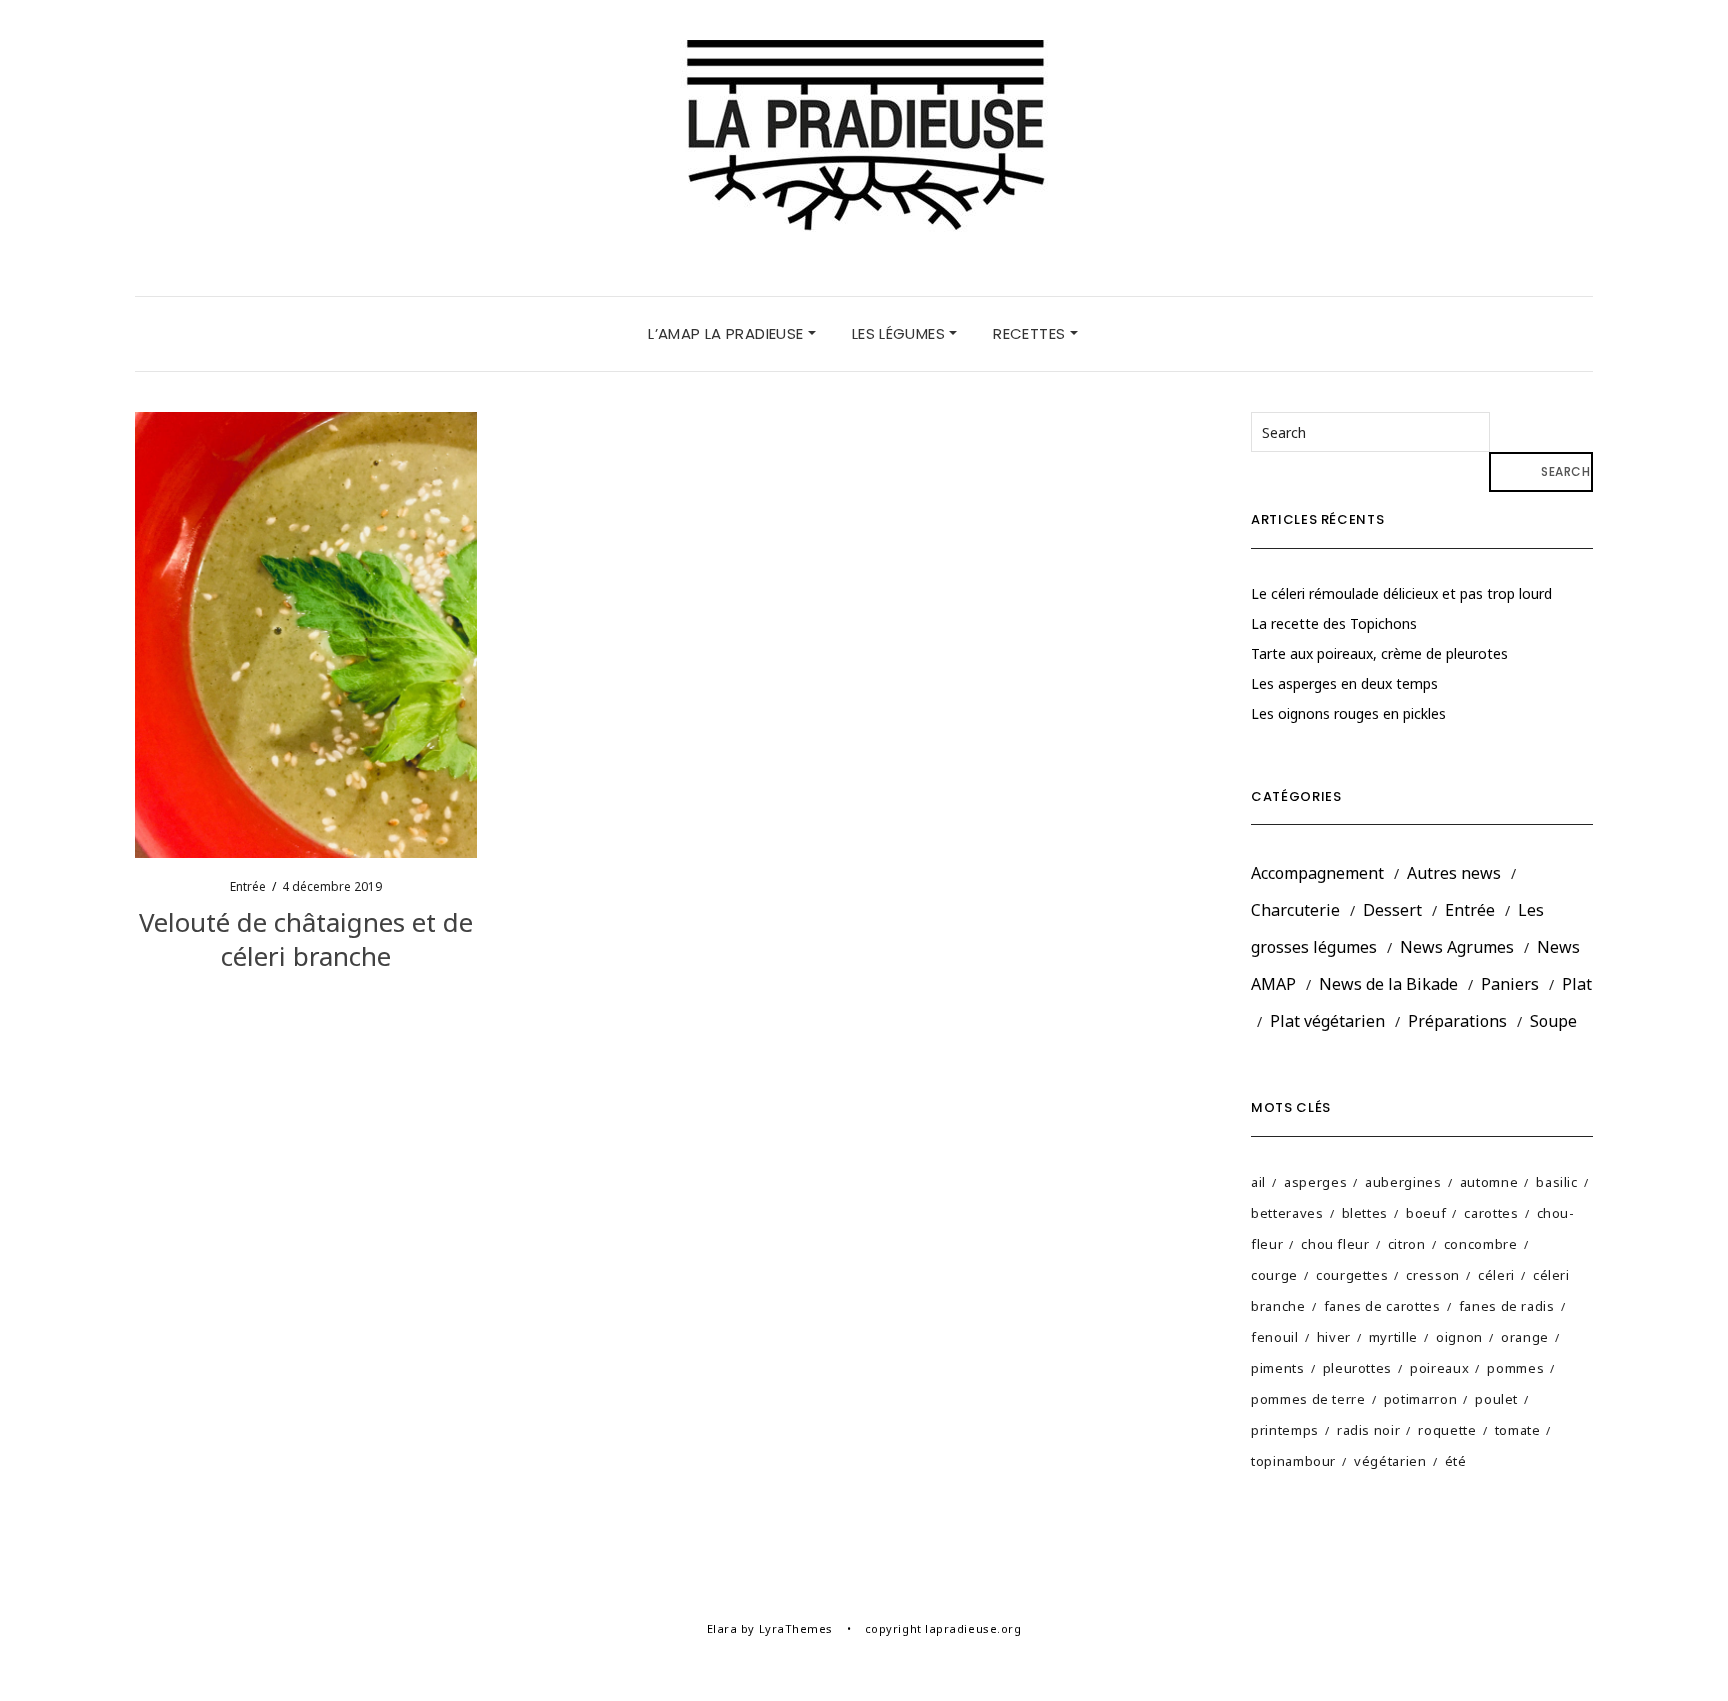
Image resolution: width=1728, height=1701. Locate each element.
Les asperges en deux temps (1344, 683)
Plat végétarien (1327, 1021)
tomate (1518, 1430)
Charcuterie (1295, 910)
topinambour (1293, 1461)
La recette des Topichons (1334, 623)
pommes (1515, 1368)
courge (1274, 1275)
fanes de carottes (1382, 1306)
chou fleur (1335, 1244)
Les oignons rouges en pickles (1348, 713)
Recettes (1031, 333)
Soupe (1553, 1021)
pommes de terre (1308, 1399)
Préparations (1457, 1021)
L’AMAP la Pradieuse (728, 333)
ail (1258, 1182)
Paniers (1510, 984)
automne (1489, 1182)
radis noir (1369, 1430)
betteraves (1287, 1213)
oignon (1459, 1337)
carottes (1491, 1213)
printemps (1285, 1430)
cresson (1433, 1275)
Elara (722, 1628)
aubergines (1403, 1182)
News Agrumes (1457, 947)
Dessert (1392, 910)
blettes (1365, 1213)
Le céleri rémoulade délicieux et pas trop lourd (1401, 593)
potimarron (1421, 1399)
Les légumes (901, 333)
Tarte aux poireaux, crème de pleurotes (1379, 653)
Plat (1577, 984)
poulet (1496, 1399)
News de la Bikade (1388, 984)
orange (1525, 1337)
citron (1407, 1244)
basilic (1557, 1182)
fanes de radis (1507, 1306)
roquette (1447, 1430)
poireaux (1439, 1368)
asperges (1315, 1182)
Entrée (248, 886)
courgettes (1352, 1275)
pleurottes (1358, 1368)
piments (1278, 1368)
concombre (1481, 1244)
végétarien (1390, 1461)
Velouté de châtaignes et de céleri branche (306, 939)
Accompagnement (1317, 873)
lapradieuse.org (973, 1628)
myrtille (1393, 1337)
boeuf (1426, 1213)
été (1456, 1461)
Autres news (1454, 873)
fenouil (1275, 1337)
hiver (1334, 1337)
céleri (1496, 1275)
